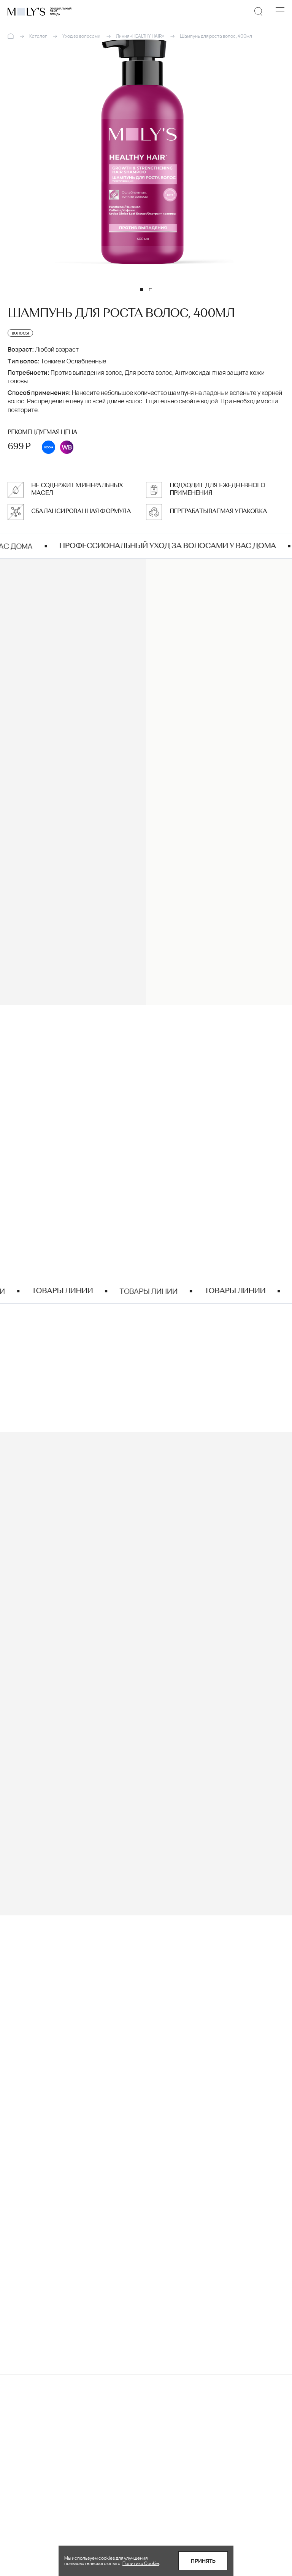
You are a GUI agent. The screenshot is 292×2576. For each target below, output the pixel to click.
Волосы (42, 1523)
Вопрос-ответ (169, 2431)
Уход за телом (99, 2443)
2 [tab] (151, 290)
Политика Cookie (141, 2563)
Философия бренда (177, 2478)
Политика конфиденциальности (180, 2505)
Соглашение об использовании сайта (180, 2525)
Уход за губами (100, 2466)
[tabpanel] (146, 152)
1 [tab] (141, 290)
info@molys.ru (51, 2204)
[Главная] (11, 36)
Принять (203, 2561)
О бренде (163, 2466)
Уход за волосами (104, 2454)
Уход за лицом (99, 2431)
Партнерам (165, 2489)
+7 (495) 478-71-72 (59, 2224)
